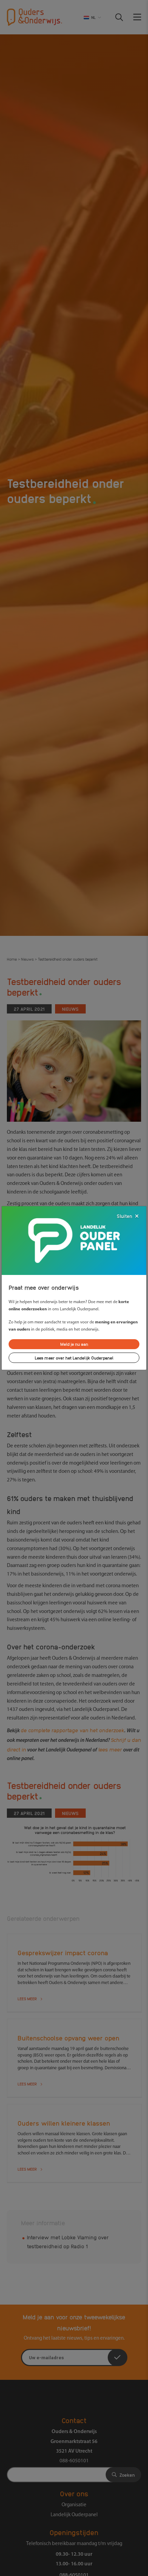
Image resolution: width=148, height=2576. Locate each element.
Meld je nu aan (74, 1344)
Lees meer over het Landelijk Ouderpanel (74, 1358)
